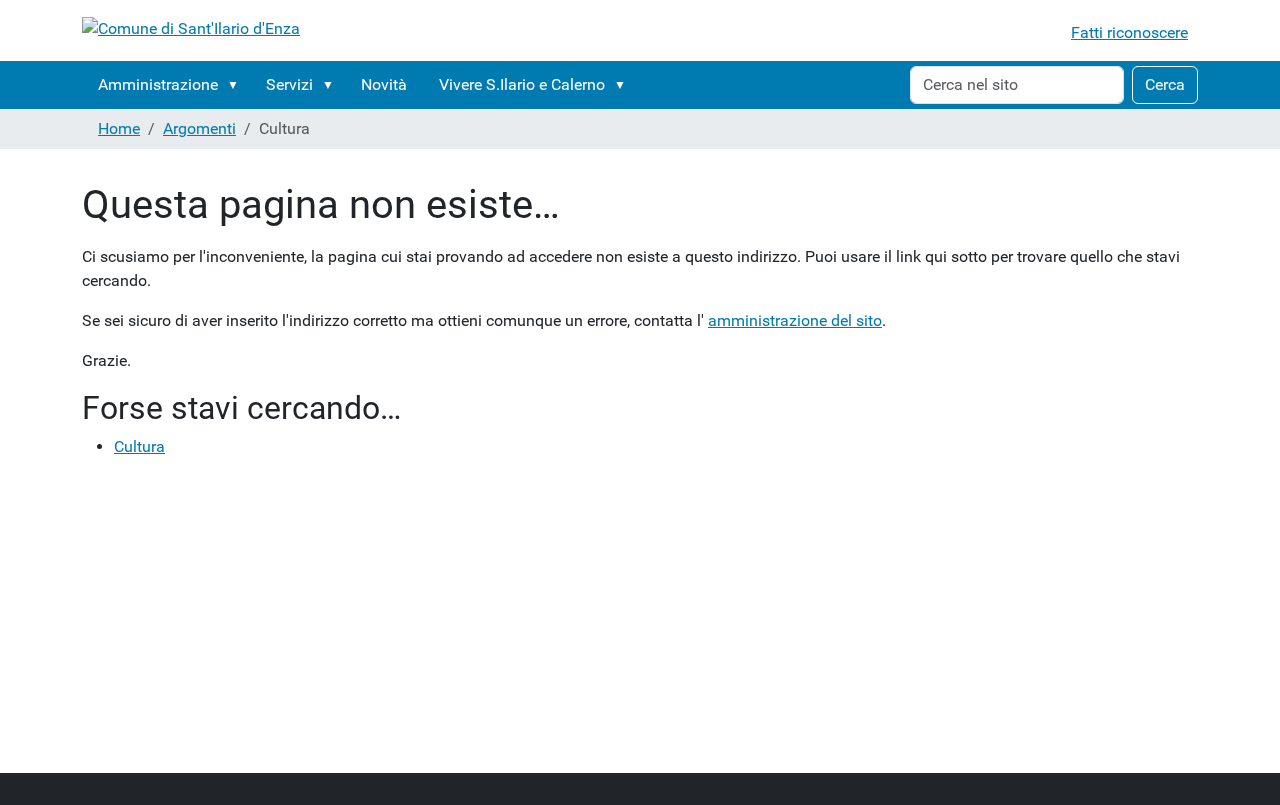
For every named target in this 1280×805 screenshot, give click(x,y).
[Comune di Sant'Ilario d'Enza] (191, 28)
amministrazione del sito (795, 320)
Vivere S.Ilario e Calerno (522, 84)
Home (119, 128)
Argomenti (199, 128)
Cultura (139, 446)
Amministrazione (158, 84)
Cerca (1165, 84)
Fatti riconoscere (1129, 32)
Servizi (289, 84)
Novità (384, 84)
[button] (237, 85)
